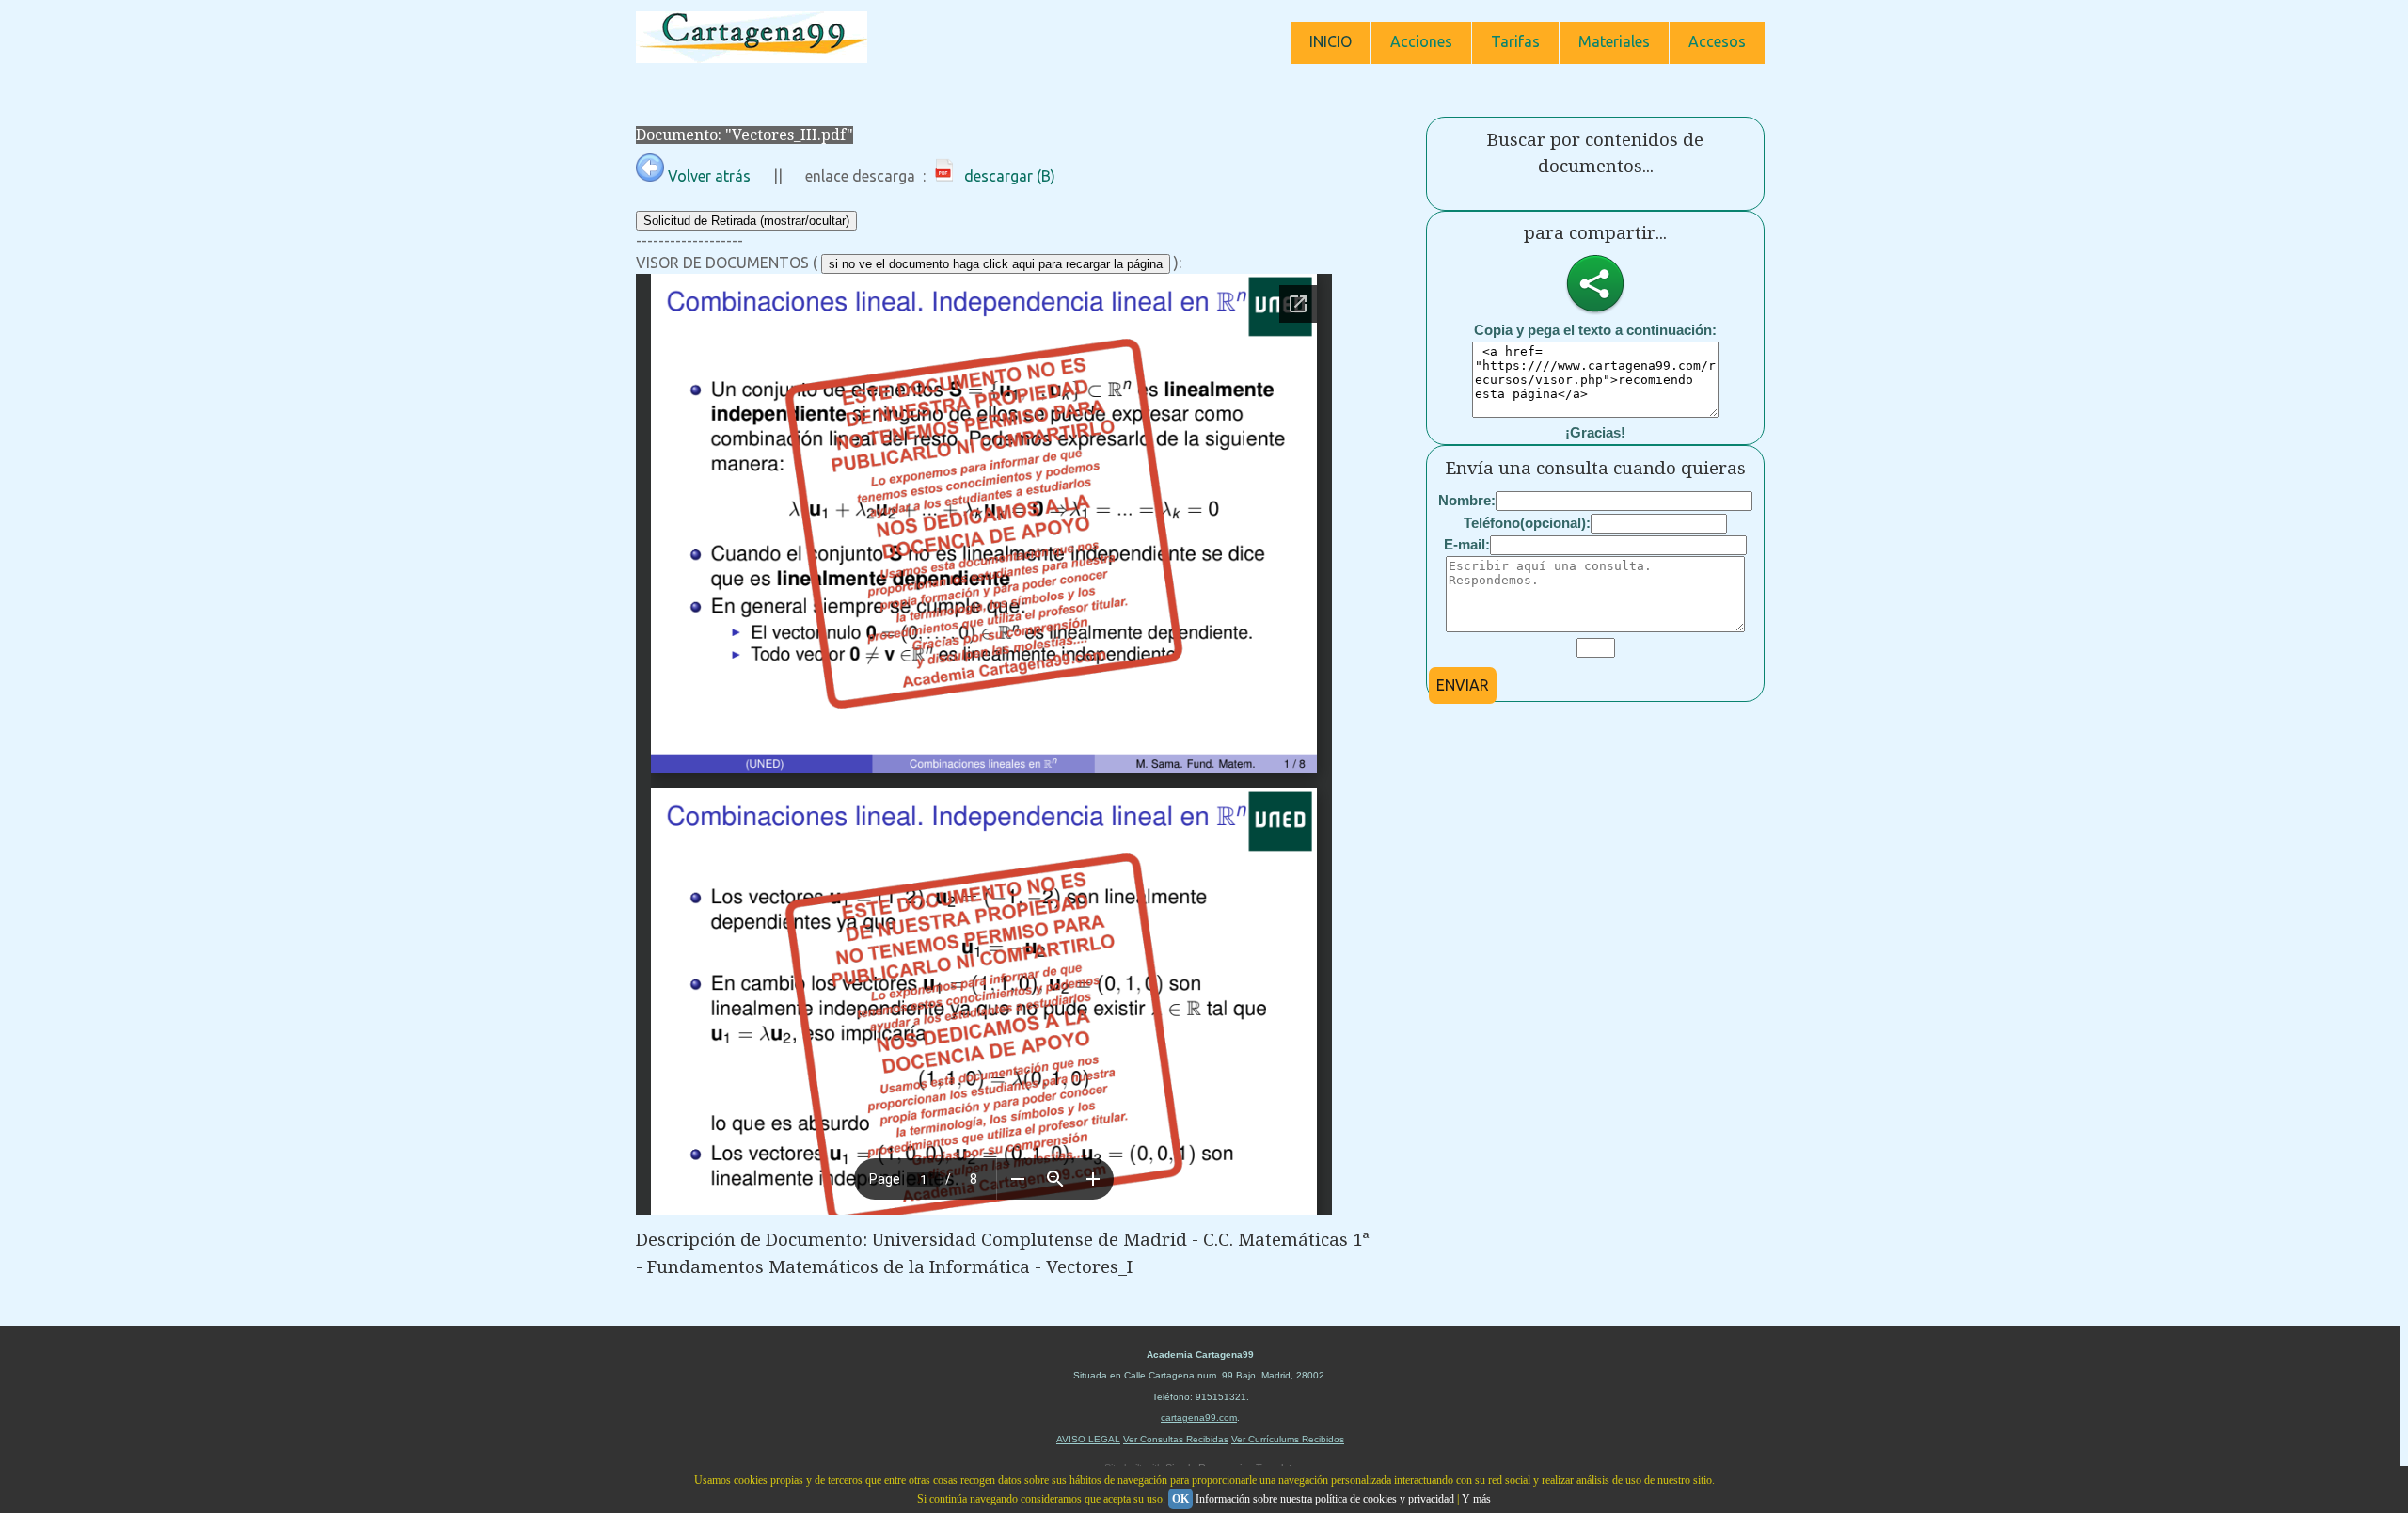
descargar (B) (1006, 176)
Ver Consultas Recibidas (1176, 1439)
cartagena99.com (1199, 1417)
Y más (1476, 1499)
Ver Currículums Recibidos (1288, 1439)
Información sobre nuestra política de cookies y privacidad (1325, 1499)
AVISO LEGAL (1088, 1439)
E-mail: (1467, 544)
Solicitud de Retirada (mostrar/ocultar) (746, 221)
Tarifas (1515, 41)
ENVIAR (1463, 685)
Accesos (1717, 41)
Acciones (1421, 41)
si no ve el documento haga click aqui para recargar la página (996, 264)
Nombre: (1467, 500)
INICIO (1331, 41)
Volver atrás (707, 176)
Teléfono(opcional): (1527, 523)
